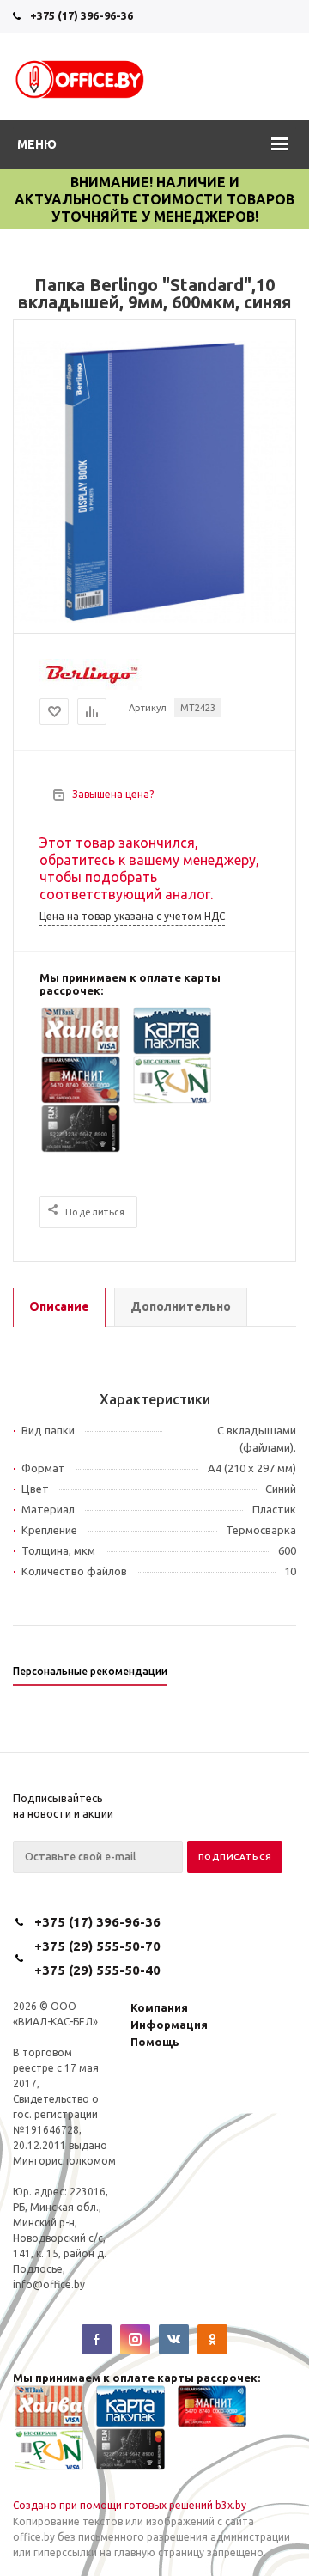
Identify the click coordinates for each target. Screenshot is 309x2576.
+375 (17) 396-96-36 (82, 15)
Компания (159, 2007)
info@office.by (49, 2284)
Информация (169, 2025)
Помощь (155, 2042)
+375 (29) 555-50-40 (97, 1970)
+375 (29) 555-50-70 (97, 1946)
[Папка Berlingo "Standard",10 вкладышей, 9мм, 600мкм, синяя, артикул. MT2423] (154, 618)
